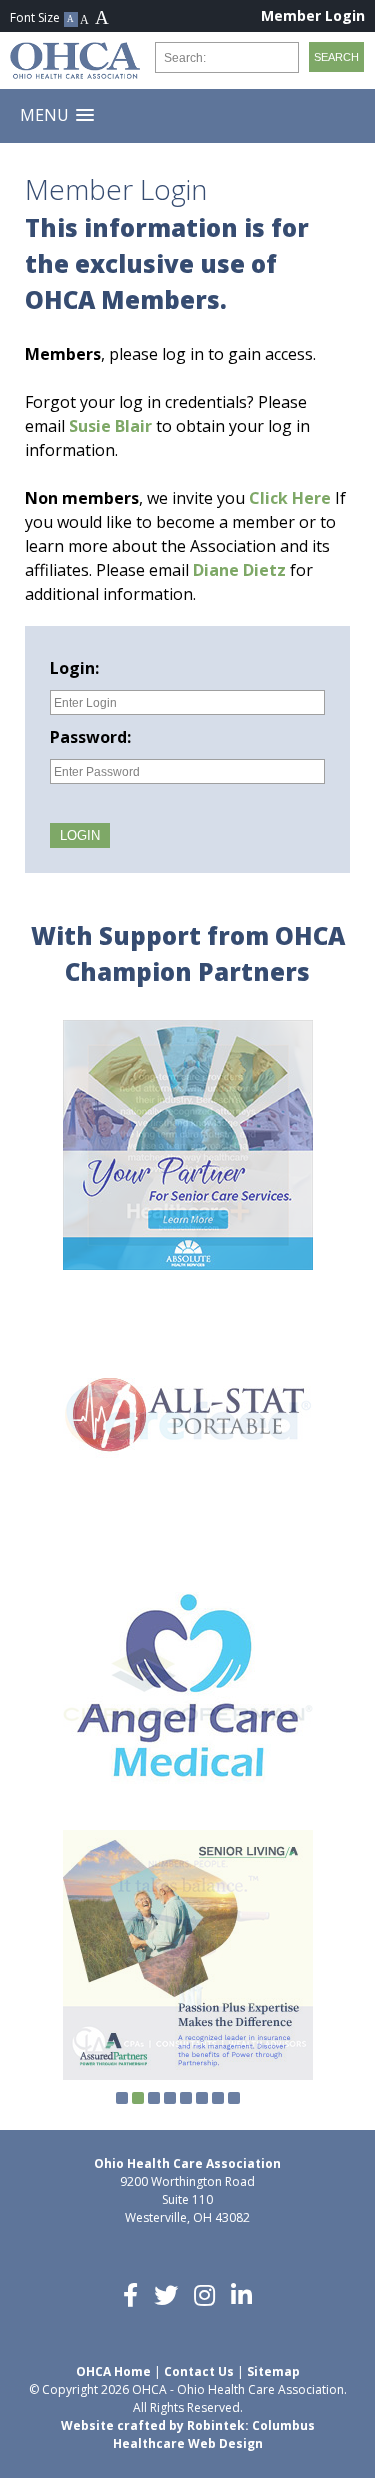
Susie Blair (110, 426)
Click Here (290, 498)
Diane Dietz (239, 570)
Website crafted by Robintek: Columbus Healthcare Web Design (188, 2434)
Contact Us (199, 2371)
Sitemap (273, 2371)
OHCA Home (113, 2371)
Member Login (313, 15)
